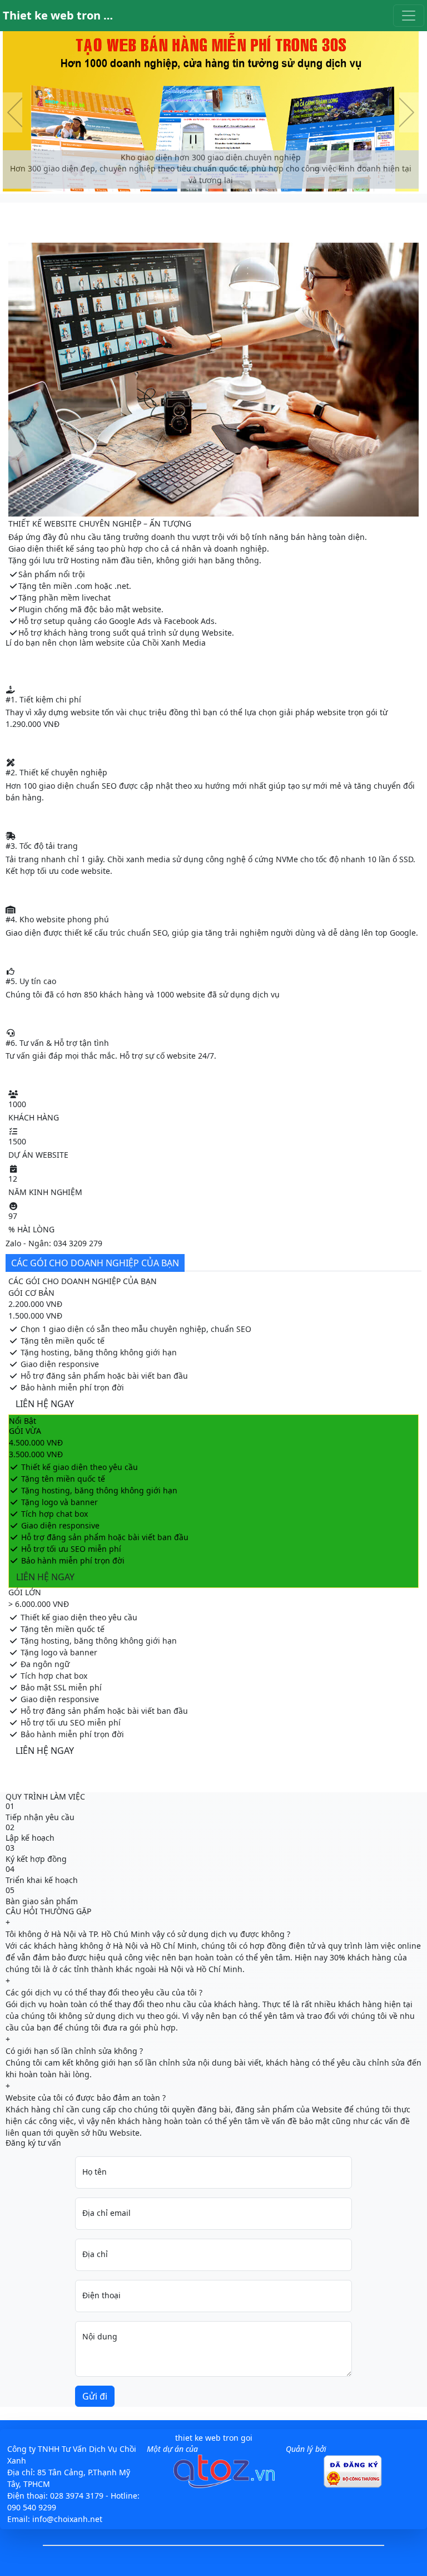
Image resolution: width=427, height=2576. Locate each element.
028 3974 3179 (77, 2496)
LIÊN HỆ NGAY (45, 1404)
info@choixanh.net (67, 2519)
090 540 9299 (32, 2507)
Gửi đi (95, 2396)
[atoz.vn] (224, 2485)
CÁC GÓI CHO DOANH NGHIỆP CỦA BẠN (95, 1263)
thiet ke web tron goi (214, 2438)
